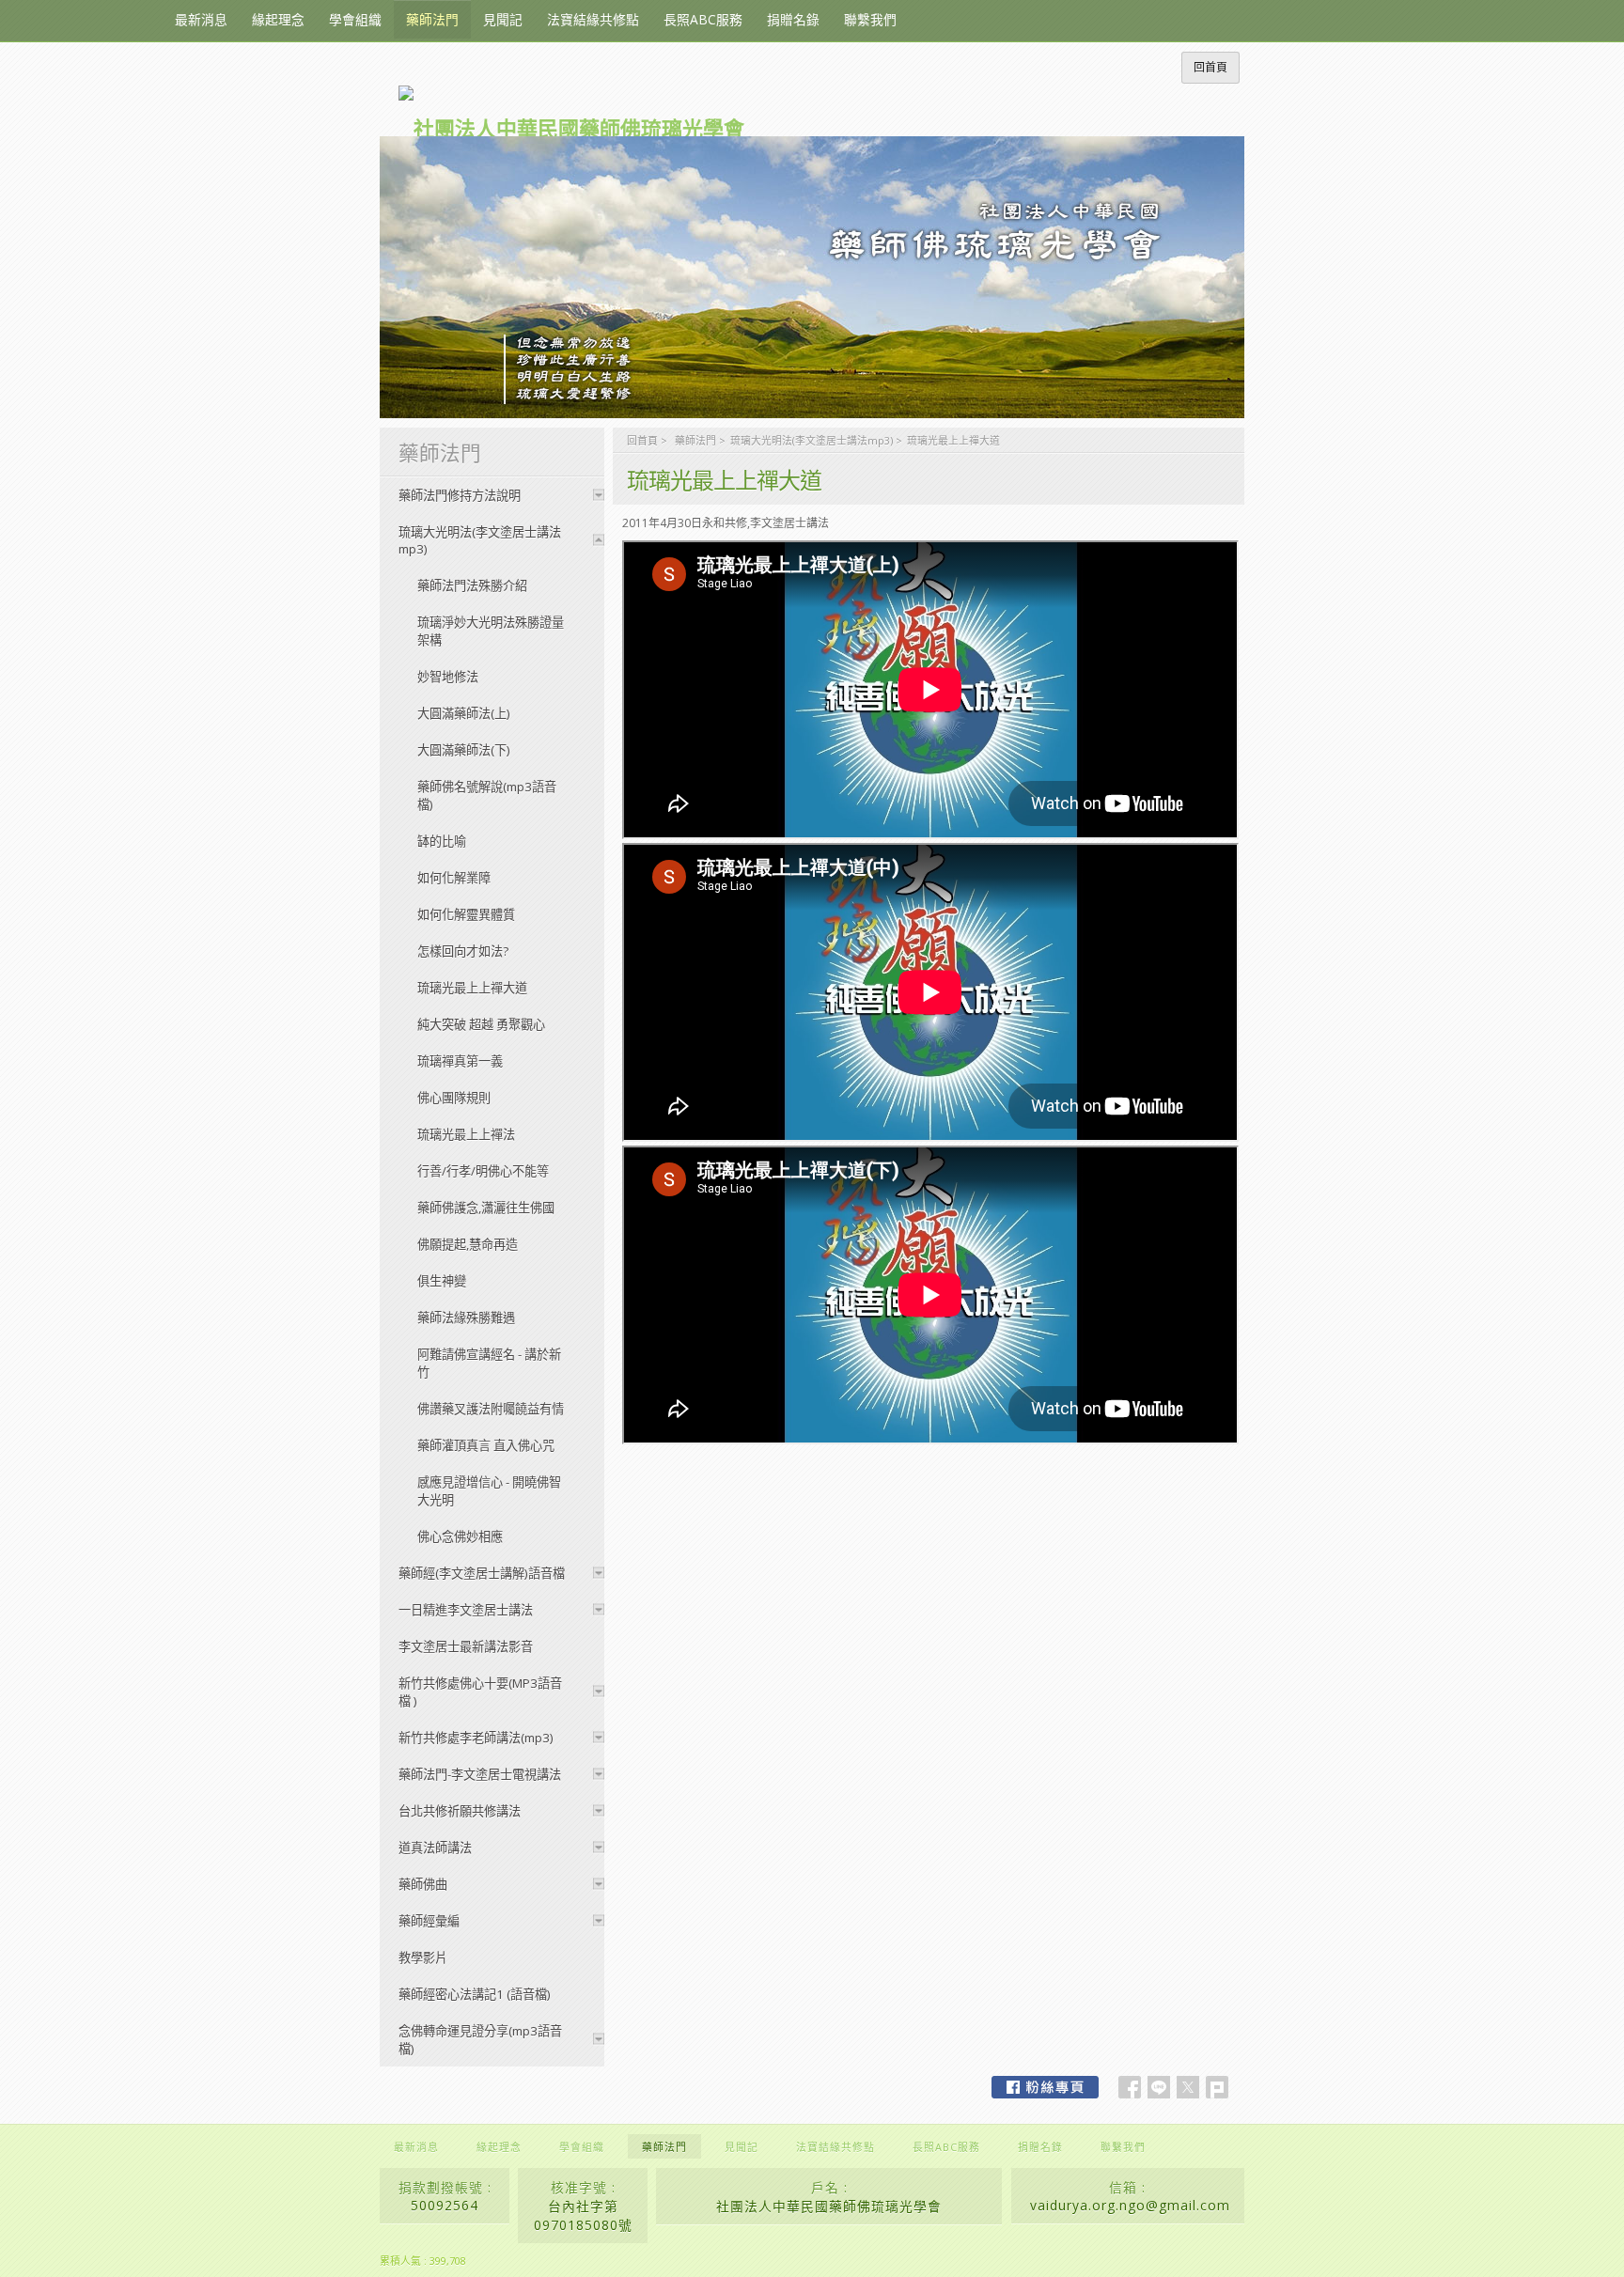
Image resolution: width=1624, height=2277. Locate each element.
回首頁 (642, 440)
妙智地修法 (448, 677)
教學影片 (423, 1957)
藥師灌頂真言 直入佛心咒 (486, 1445)
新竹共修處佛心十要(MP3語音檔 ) (480, 1692)
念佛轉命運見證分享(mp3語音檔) (480, 2040)
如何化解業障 (454, 878)
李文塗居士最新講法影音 (466, 1646)
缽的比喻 (442, 841)
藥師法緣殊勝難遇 (466, 1318)
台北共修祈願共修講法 (460, 1811)
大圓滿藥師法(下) (464, 750)
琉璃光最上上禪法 (466, 1134)
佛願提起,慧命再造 (468, 1244)
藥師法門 (695, 440)
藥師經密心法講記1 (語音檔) (475, 1994)
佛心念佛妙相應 (460, 1536)
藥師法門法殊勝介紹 (472, 585)
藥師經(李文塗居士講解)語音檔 (482, 1573)
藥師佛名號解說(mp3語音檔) (487, 795)
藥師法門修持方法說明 (460, 495)
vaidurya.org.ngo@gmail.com (1130, 2205)
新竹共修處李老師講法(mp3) (476, 1738)
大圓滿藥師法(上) (464, 713)
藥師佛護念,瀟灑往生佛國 (486, 1208)
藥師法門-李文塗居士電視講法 (480, 1774)
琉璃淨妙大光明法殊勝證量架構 (491, 631)
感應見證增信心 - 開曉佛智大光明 (489, 1491)
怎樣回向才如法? (463, 951)
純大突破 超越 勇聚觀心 (481, 1024)
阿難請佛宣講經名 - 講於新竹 (489, 1363)
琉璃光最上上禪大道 (472, 988)
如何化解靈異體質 (466, 914)
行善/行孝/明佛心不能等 (483, 1171)
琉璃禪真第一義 (460, 1061)
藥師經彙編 (429, 1921)
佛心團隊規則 (454, 1098)
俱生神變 (442, 1281)
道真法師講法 (435, 1848)
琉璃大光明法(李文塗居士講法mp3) (812, 440)
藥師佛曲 (423, 1884)
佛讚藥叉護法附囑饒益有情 (491, 1409)
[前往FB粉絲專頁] (1045, 2087)
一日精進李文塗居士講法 (466, 1610)
